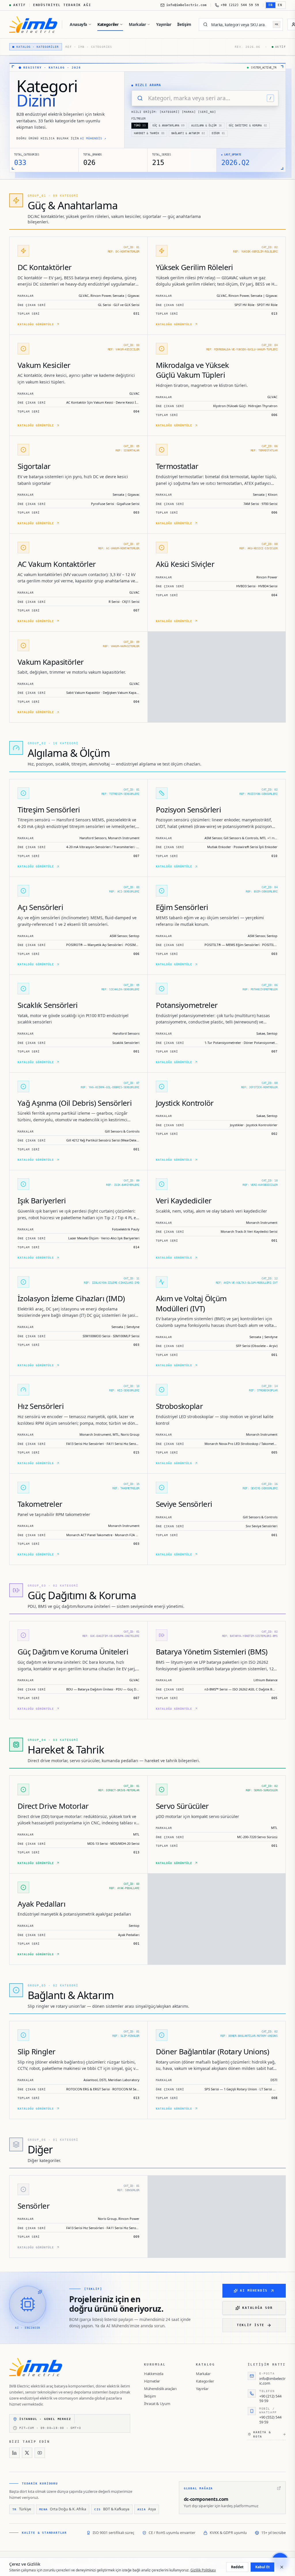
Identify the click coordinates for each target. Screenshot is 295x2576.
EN (280, 5)
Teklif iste (251, 2325)
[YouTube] (40, 2453)
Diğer (218, 133)
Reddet (237, 2567)
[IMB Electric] (33, 24)
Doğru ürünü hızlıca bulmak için (61, 138)
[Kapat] (282, 2567)
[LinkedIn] (14, 2453)
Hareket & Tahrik (149, 133)
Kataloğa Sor (257, 2308)
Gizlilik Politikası (203, 2570)
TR (271, 5)
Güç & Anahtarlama (168, 126)
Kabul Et (262, 2567)
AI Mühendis (254, 2291)
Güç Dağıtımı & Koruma (248, 126)
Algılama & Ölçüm (207, 126)
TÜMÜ (140, 126)
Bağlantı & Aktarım (188, 133)
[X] (27, 2453)
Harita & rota (262, 2434)
